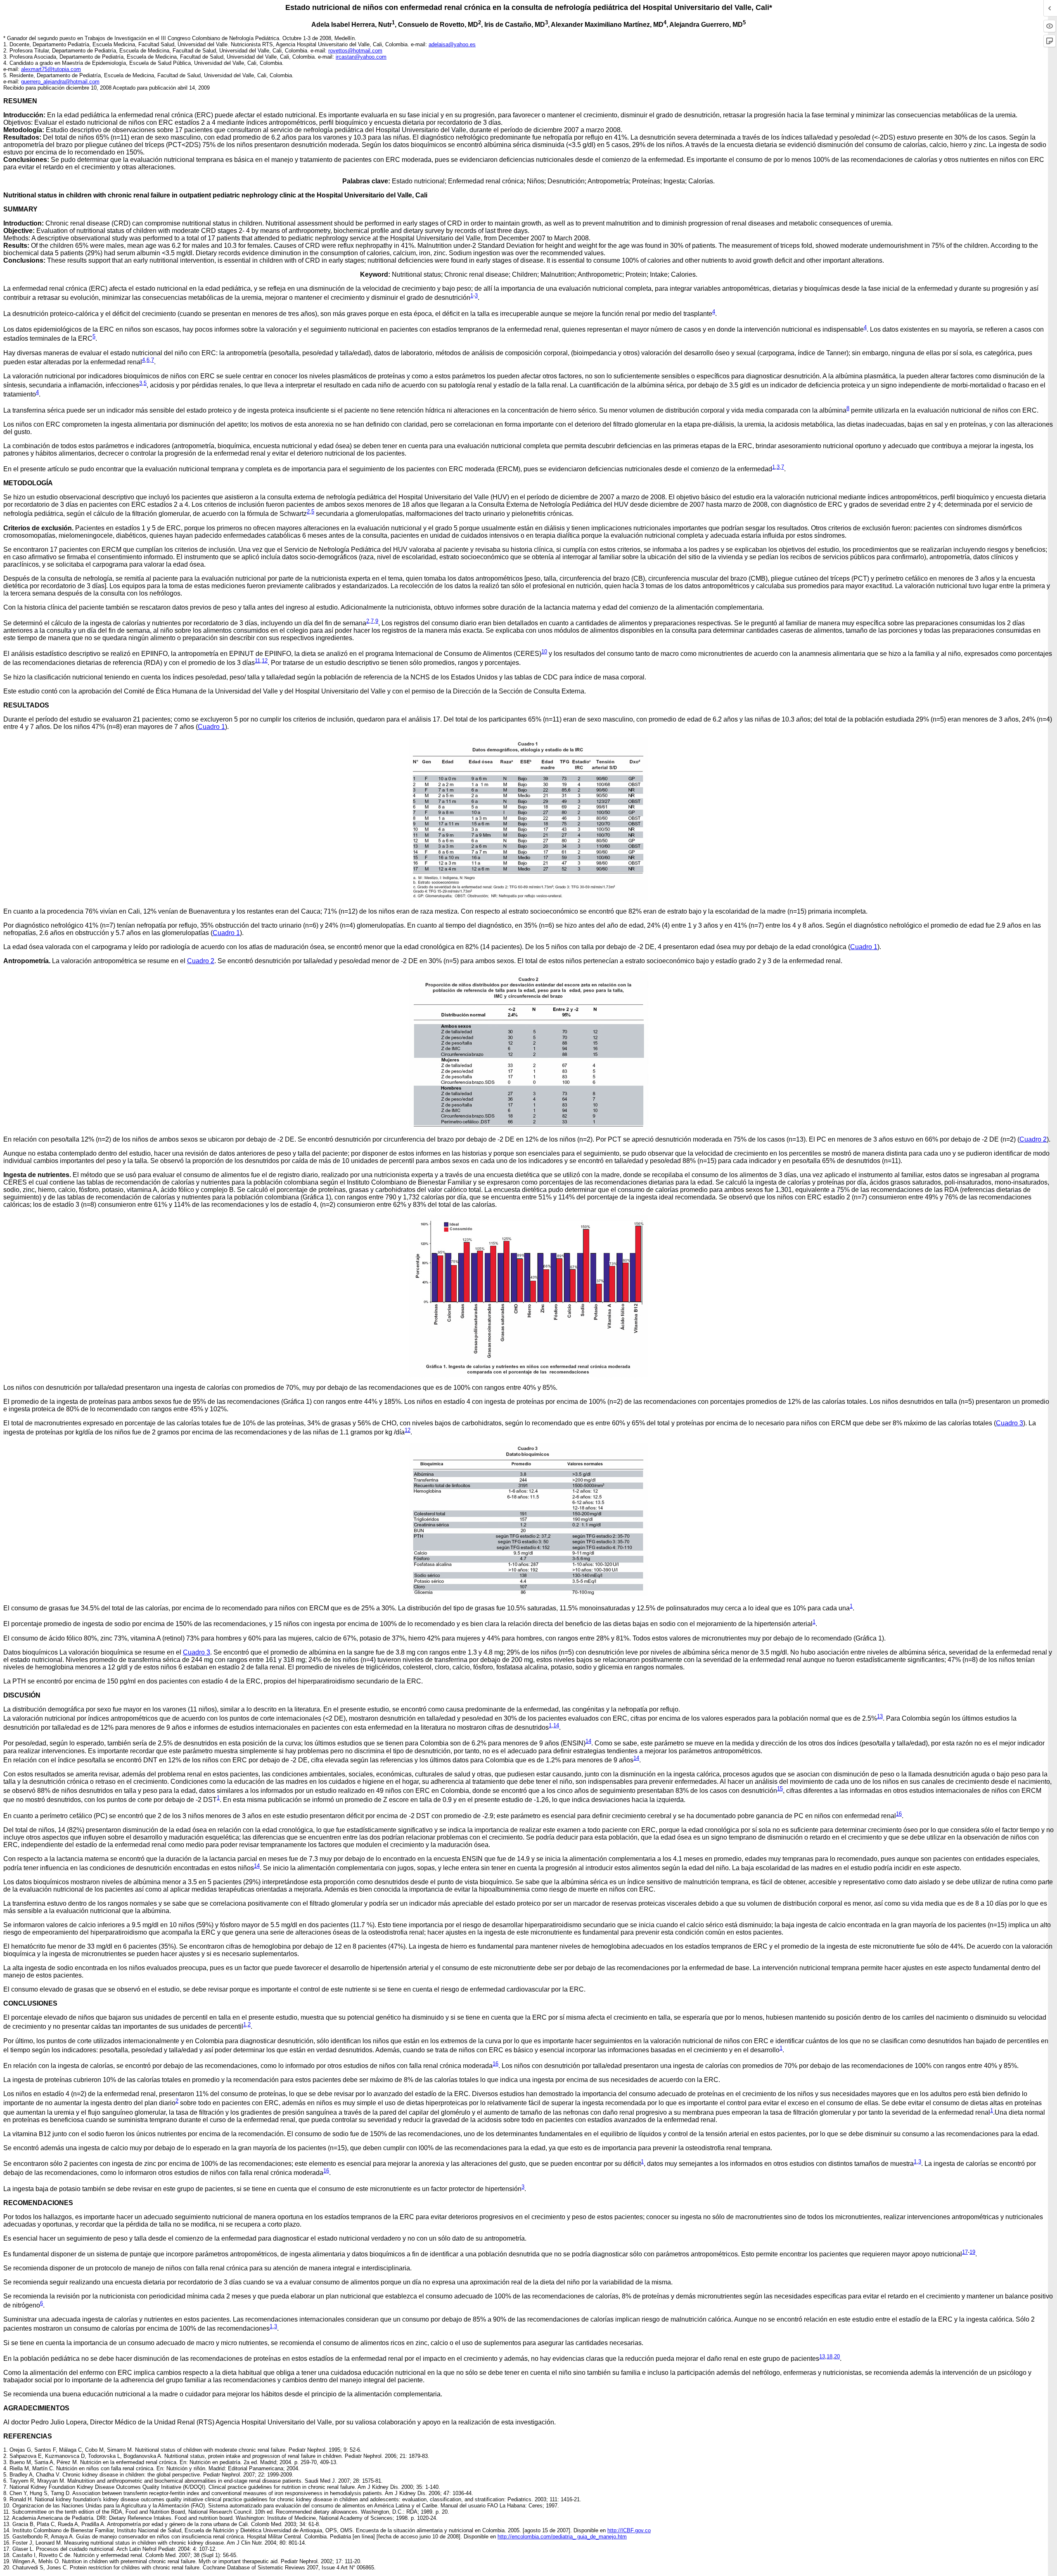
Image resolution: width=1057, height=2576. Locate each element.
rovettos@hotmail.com (355, 51)
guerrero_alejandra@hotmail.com (60, 82)
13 (880, 1716)
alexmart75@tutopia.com (51, 69)
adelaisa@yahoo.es (452, 44)
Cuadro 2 (201, 961)
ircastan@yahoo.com (361, 57)
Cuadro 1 (211, 727)
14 (556, 1725)
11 (257, 661)
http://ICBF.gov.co (629, 2530)
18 (829, 2356)
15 (780, 1789)
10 (544, 652)
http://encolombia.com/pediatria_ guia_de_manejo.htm (562, 2537)
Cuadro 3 (1010, 1423)
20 (837, 2356)
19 (972, 2252)
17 (965, 2252)
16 (899, 1814)
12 (265, 661)
